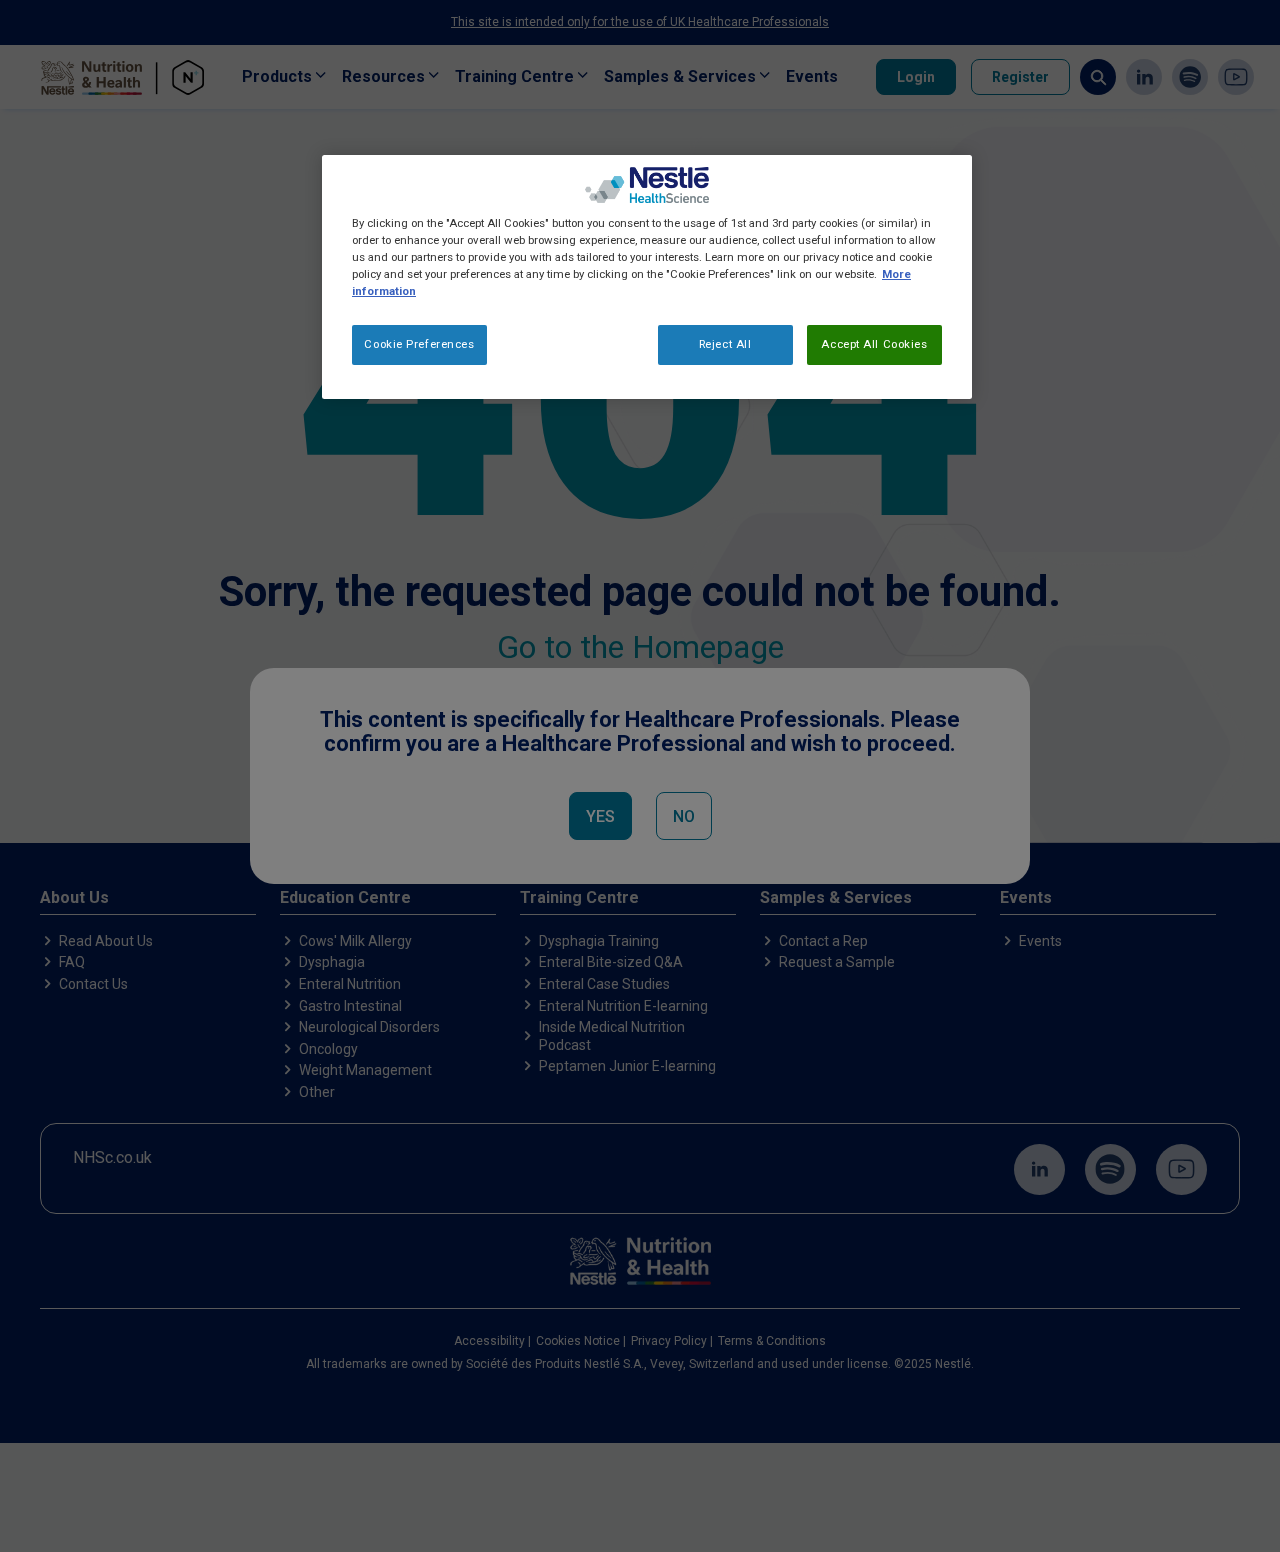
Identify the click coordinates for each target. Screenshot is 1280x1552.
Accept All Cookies (874, 345)
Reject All (725, 345)
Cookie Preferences (419, 345)
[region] (647, 277)
